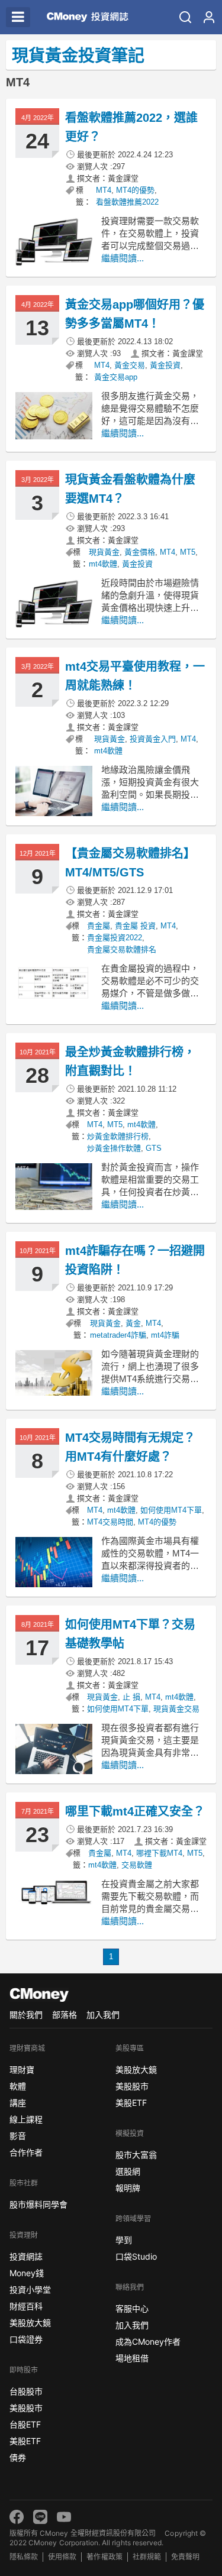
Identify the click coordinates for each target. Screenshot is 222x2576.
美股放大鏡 (30, 2323)
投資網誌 (26, 2256)
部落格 (65, 2014)
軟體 (18, 2086)
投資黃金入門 (153, 739)
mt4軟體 (103, 564)
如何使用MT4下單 (171, 1510)
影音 (18, 2136)
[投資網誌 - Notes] (84, 17)
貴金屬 (99, 926)
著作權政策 (104, 2557)
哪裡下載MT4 (159, 1853)
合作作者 (26, 2152)
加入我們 (103, 2014)
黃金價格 (140, 552)
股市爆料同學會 (38, 2204)
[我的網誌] (209, 17)
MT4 (104, 190)
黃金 (133, 1323)
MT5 (188, 552)
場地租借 (132, 2358)
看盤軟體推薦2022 (127, 202)
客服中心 (132, 2308)
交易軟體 (137, 1865)
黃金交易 (130, 365)
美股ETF (25, 2441)
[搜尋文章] (185, 17)
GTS (154, 1148)
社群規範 (147, 2557)
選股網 (128, 2171)
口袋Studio (136, 2256)
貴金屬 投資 (135, 926)
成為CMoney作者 (148, 2342)
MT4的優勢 (135, 190)
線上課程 (26, 2119)
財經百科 (26, 2306)
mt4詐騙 (165, 1335)
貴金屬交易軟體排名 (122, 949)
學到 (124, 2240)
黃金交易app (116, 377)
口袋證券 (26, 2339)
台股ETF (25, 2424)
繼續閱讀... (123, 258)
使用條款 (62, 2557)
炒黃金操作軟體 (114, 1148)
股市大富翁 (136, 2155)
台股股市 (26, 2391)
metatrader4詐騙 (118, 1335)
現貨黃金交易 (176, 1709)
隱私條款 (24, 2557)
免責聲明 (185, 2557)
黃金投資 (165, 365)
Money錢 (27, 2273)
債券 (18, 2457)
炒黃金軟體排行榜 (118, 1136)
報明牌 (128, 2188)
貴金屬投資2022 (115, 938)
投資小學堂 (30, 2289)
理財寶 (22, 2069)
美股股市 (26, 2408)
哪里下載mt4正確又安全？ (135, 1811)
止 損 (131, 1697)
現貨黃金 (104, 552)
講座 (18, 2103)
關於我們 (26, 2014)
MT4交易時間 (110, 1522)
